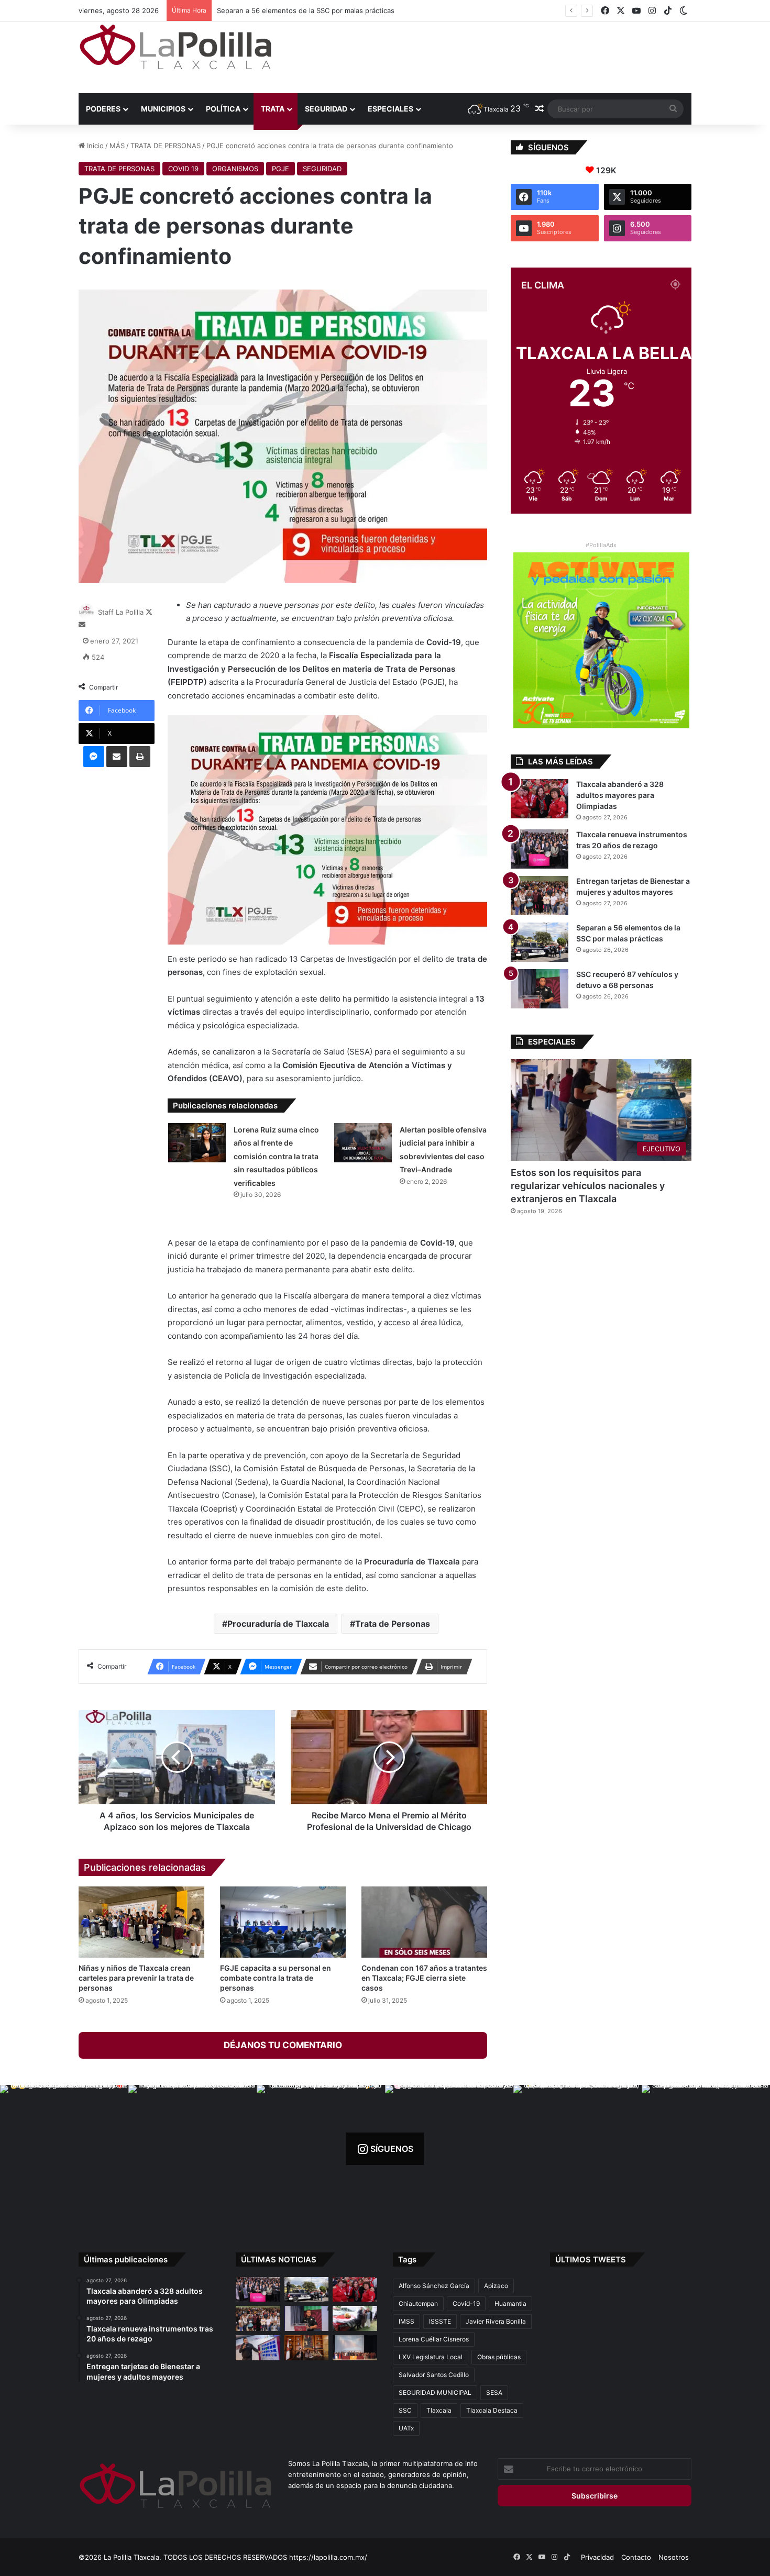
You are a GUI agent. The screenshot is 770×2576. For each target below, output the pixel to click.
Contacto (636, 2557)
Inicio (94, 146)
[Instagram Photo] (64, 2149)
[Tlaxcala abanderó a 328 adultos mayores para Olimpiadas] (540, 799)
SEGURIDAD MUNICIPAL (435, 2392)
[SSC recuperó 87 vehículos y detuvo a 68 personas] (540, 989)
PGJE (280, 169)
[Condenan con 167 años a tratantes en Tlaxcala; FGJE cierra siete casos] (424, 1922)
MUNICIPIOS (163, 109)
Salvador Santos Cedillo (434, 2375)
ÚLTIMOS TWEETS (591, 2259)
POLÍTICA (223, 109)
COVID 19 (183, 169)
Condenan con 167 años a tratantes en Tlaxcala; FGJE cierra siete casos (424, 1978)
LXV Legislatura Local (431, 2357)
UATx (406, 2428)
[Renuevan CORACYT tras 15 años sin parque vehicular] (355, 2318)
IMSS (406, 2321)
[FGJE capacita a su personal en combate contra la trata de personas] (283, 1922)
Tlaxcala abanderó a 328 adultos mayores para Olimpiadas (620, 795)
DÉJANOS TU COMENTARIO (283, 2045)
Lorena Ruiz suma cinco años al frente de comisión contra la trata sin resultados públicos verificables (276, 1156)
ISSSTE (440, 2321)
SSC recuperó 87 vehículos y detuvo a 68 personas (300, 10)
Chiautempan (418, 2303)
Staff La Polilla (121, 612)
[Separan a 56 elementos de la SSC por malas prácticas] (540, 942)
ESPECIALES (390, 109)
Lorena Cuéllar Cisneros (434, 2339)
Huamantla (510, 2303)
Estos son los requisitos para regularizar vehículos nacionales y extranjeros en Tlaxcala (588, 1186)
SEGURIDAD (326, 109)
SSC (405, 2410)
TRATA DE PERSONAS (166, 146)
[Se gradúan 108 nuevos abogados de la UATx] (355, 2348)
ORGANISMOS (235, 169)
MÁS (117, 146)
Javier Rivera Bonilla (496, 2321)
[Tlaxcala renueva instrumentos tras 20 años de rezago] (540, 849)
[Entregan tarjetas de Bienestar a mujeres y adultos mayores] (540, 896)
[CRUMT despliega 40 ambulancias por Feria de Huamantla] (258, 2348)
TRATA (273, 109)
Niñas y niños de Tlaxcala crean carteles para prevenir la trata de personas (136, 1978)
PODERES (103, 109)
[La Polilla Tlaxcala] (175, 47)
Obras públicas (499, 2357)
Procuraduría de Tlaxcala (278, 1624)
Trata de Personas (393, 1624)
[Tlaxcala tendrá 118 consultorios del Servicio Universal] (307, 2348)
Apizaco (496, 2286)
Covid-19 (466, 2303)
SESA (494, 2392)
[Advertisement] (490, 56)
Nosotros (674, 2557)
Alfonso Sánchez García (434, 2286)
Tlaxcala (439, 2410)
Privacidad (597, 2557)
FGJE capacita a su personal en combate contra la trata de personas (276, 1978)
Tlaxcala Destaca (492, 2410)
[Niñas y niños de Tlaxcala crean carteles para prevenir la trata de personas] (141, 1922)
